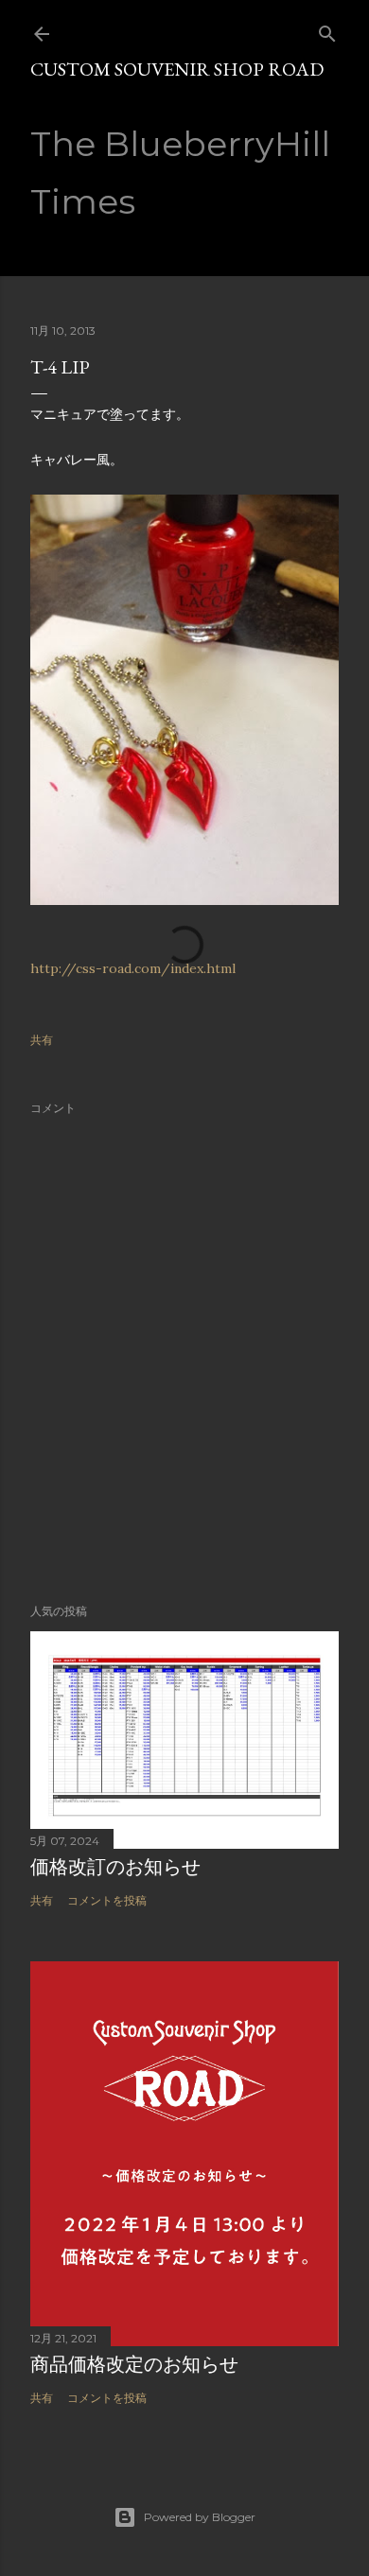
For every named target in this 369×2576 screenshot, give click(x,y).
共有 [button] (42, 1040)
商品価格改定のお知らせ (134, 2364)
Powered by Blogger (200, 2517)
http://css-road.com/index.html (133, 968)
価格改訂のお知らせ (115, 1867)
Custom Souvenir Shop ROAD (177, 69)
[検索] (327, 30)
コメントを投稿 (107, 1900)
